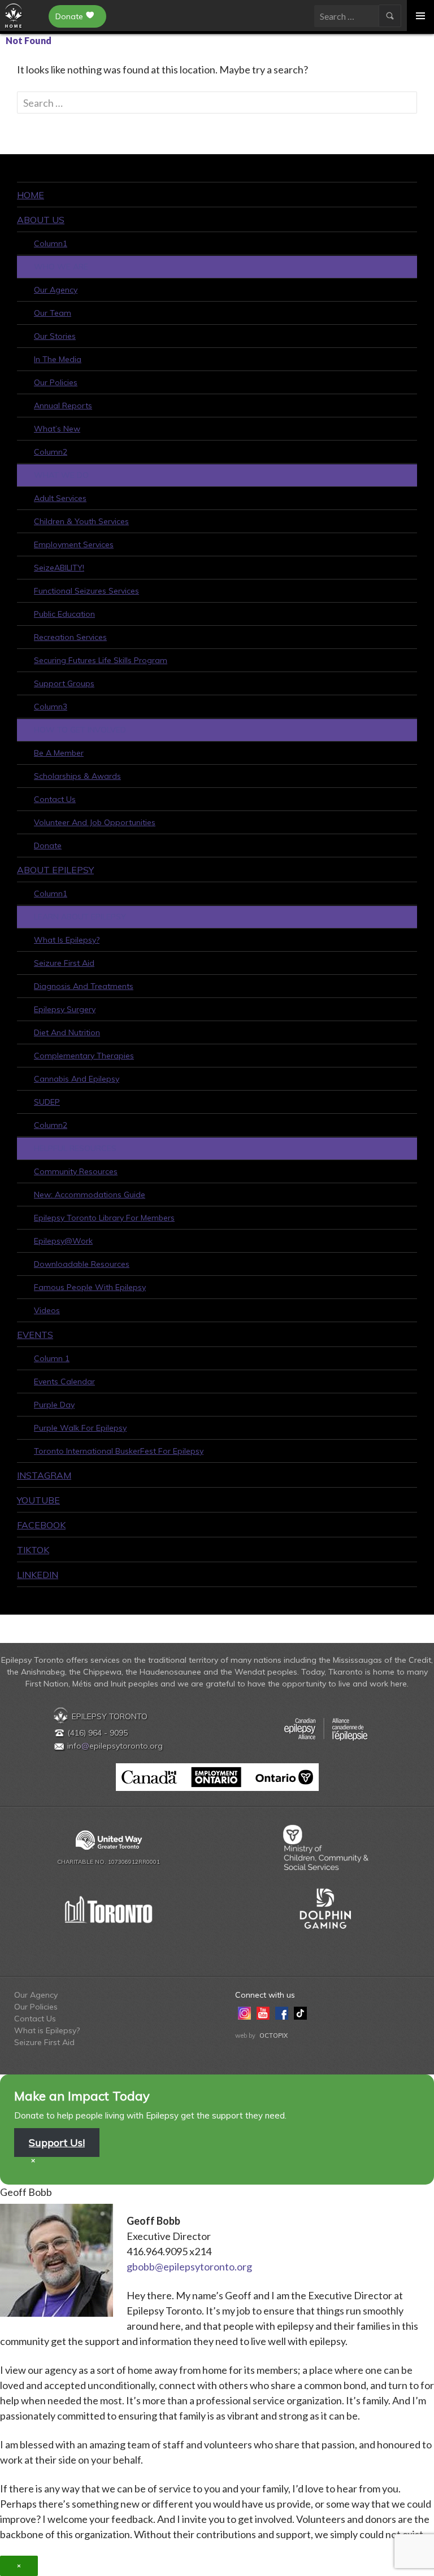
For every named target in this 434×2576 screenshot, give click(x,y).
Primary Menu (420, 16)
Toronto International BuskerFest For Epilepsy (119, 1451)
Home (31, 195)
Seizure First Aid (64, 963)
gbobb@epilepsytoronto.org (189, 2266)
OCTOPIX (274, 2035)
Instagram (44, 1475)
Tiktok (33, 1550)
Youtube (38, 1500)
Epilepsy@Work (63, 1241)
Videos (47, 1310)
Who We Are (61, 267)
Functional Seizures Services (86, 591)
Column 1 (52, 1358)
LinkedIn (38, 1575)
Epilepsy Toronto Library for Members (104, 1218)
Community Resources (76, 1171)
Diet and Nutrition (67, 1032)
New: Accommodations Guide (90, 1195)
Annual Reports (63, 406)
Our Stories (55, 336)
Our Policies (56, 382)
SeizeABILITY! (59, 568)
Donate (69, 16)
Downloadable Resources (82, 1264)
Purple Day (54, 1405)
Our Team (53, 313)
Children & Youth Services (81, 521)
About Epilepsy (55, 870)
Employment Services (74, 544)
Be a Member (59, 753)
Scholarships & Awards (77, 776)
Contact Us (55, 799)
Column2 (51, 452)
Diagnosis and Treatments (84, 986)
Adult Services (60, 498)
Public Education (64, 614)
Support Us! (57, 2143)
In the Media (58, 359)
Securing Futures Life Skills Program (101, 660)
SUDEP (47, 1102)
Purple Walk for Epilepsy (80, 1428)
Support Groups (64, 683)
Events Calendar (64, 1381)
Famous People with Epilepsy (90, 1287)
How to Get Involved (80, 730)
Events (35, 1335)
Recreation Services (70, 637)
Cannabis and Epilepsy (77, 1079)
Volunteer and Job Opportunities (95, 822)
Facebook (41, 1525)
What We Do (61, 475)
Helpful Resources (75, 1148)
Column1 (51, 243)
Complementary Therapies (84, 1056)
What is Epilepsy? (67, 940)
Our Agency (56, 290)
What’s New (57, 429)
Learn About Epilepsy (80, 917)
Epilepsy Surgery (65, 1009)
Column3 (51, 707)
